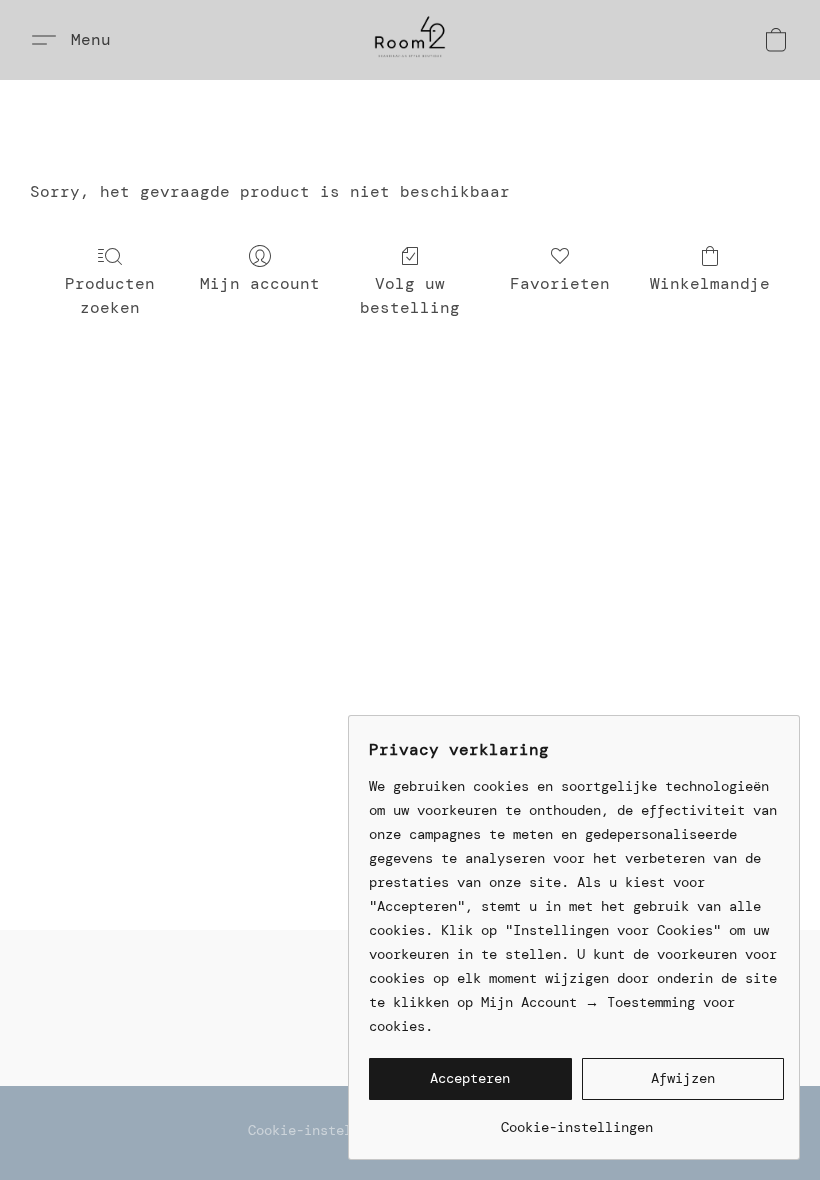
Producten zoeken (110, 295)
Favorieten (560, 283)
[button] (410, 40)
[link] (576, 1119)
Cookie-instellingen (324, 1130)
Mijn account (260, 283)
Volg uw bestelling (410, 295)
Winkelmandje (710, 283)
